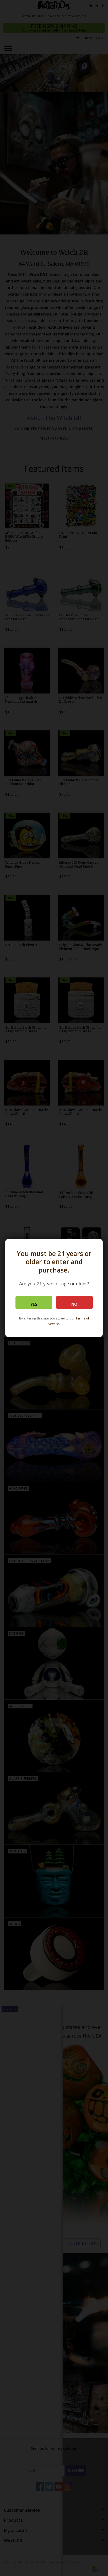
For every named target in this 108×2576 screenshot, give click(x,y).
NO (74, 1304)
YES (34, 1304)
